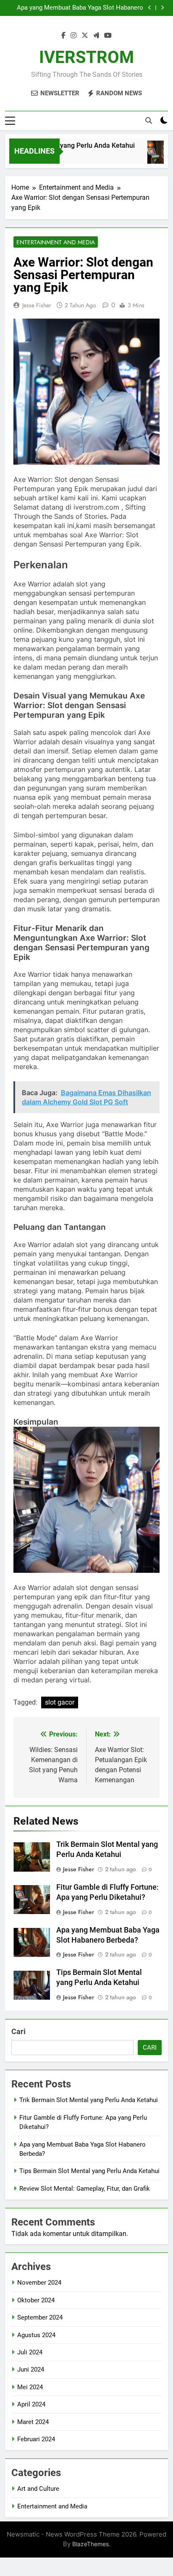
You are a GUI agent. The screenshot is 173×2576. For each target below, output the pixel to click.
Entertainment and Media (56, 242)
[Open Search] (149, 120)
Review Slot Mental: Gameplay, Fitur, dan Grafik (85, 2189)
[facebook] (63, 36)
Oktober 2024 (36, 2300)
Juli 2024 (30, 2352)
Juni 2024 (31, 2369)
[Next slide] (162, 8)
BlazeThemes (90, 2544)
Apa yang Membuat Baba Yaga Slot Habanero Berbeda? (80, 8)
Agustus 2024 (36, 2335)
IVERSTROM (86, 57)
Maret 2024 (33, 2422)
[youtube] (108, 36)
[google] (96, 36)
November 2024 (39, 2283)
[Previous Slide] (150, 8)
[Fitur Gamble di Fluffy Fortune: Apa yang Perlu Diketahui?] (155, 156)
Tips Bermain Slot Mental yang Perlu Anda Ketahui (89, 2171)
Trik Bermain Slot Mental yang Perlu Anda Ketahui (89, 2100)
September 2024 (40, 2317)
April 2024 (31, 2404)
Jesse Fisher (37, 305)
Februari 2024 (36, 2439)
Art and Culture (38, 2489)
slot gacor (60, 1702)
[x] (85, 36)
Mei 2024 (30, 2387)
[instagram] (73, 36)
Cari (18, 2031)
